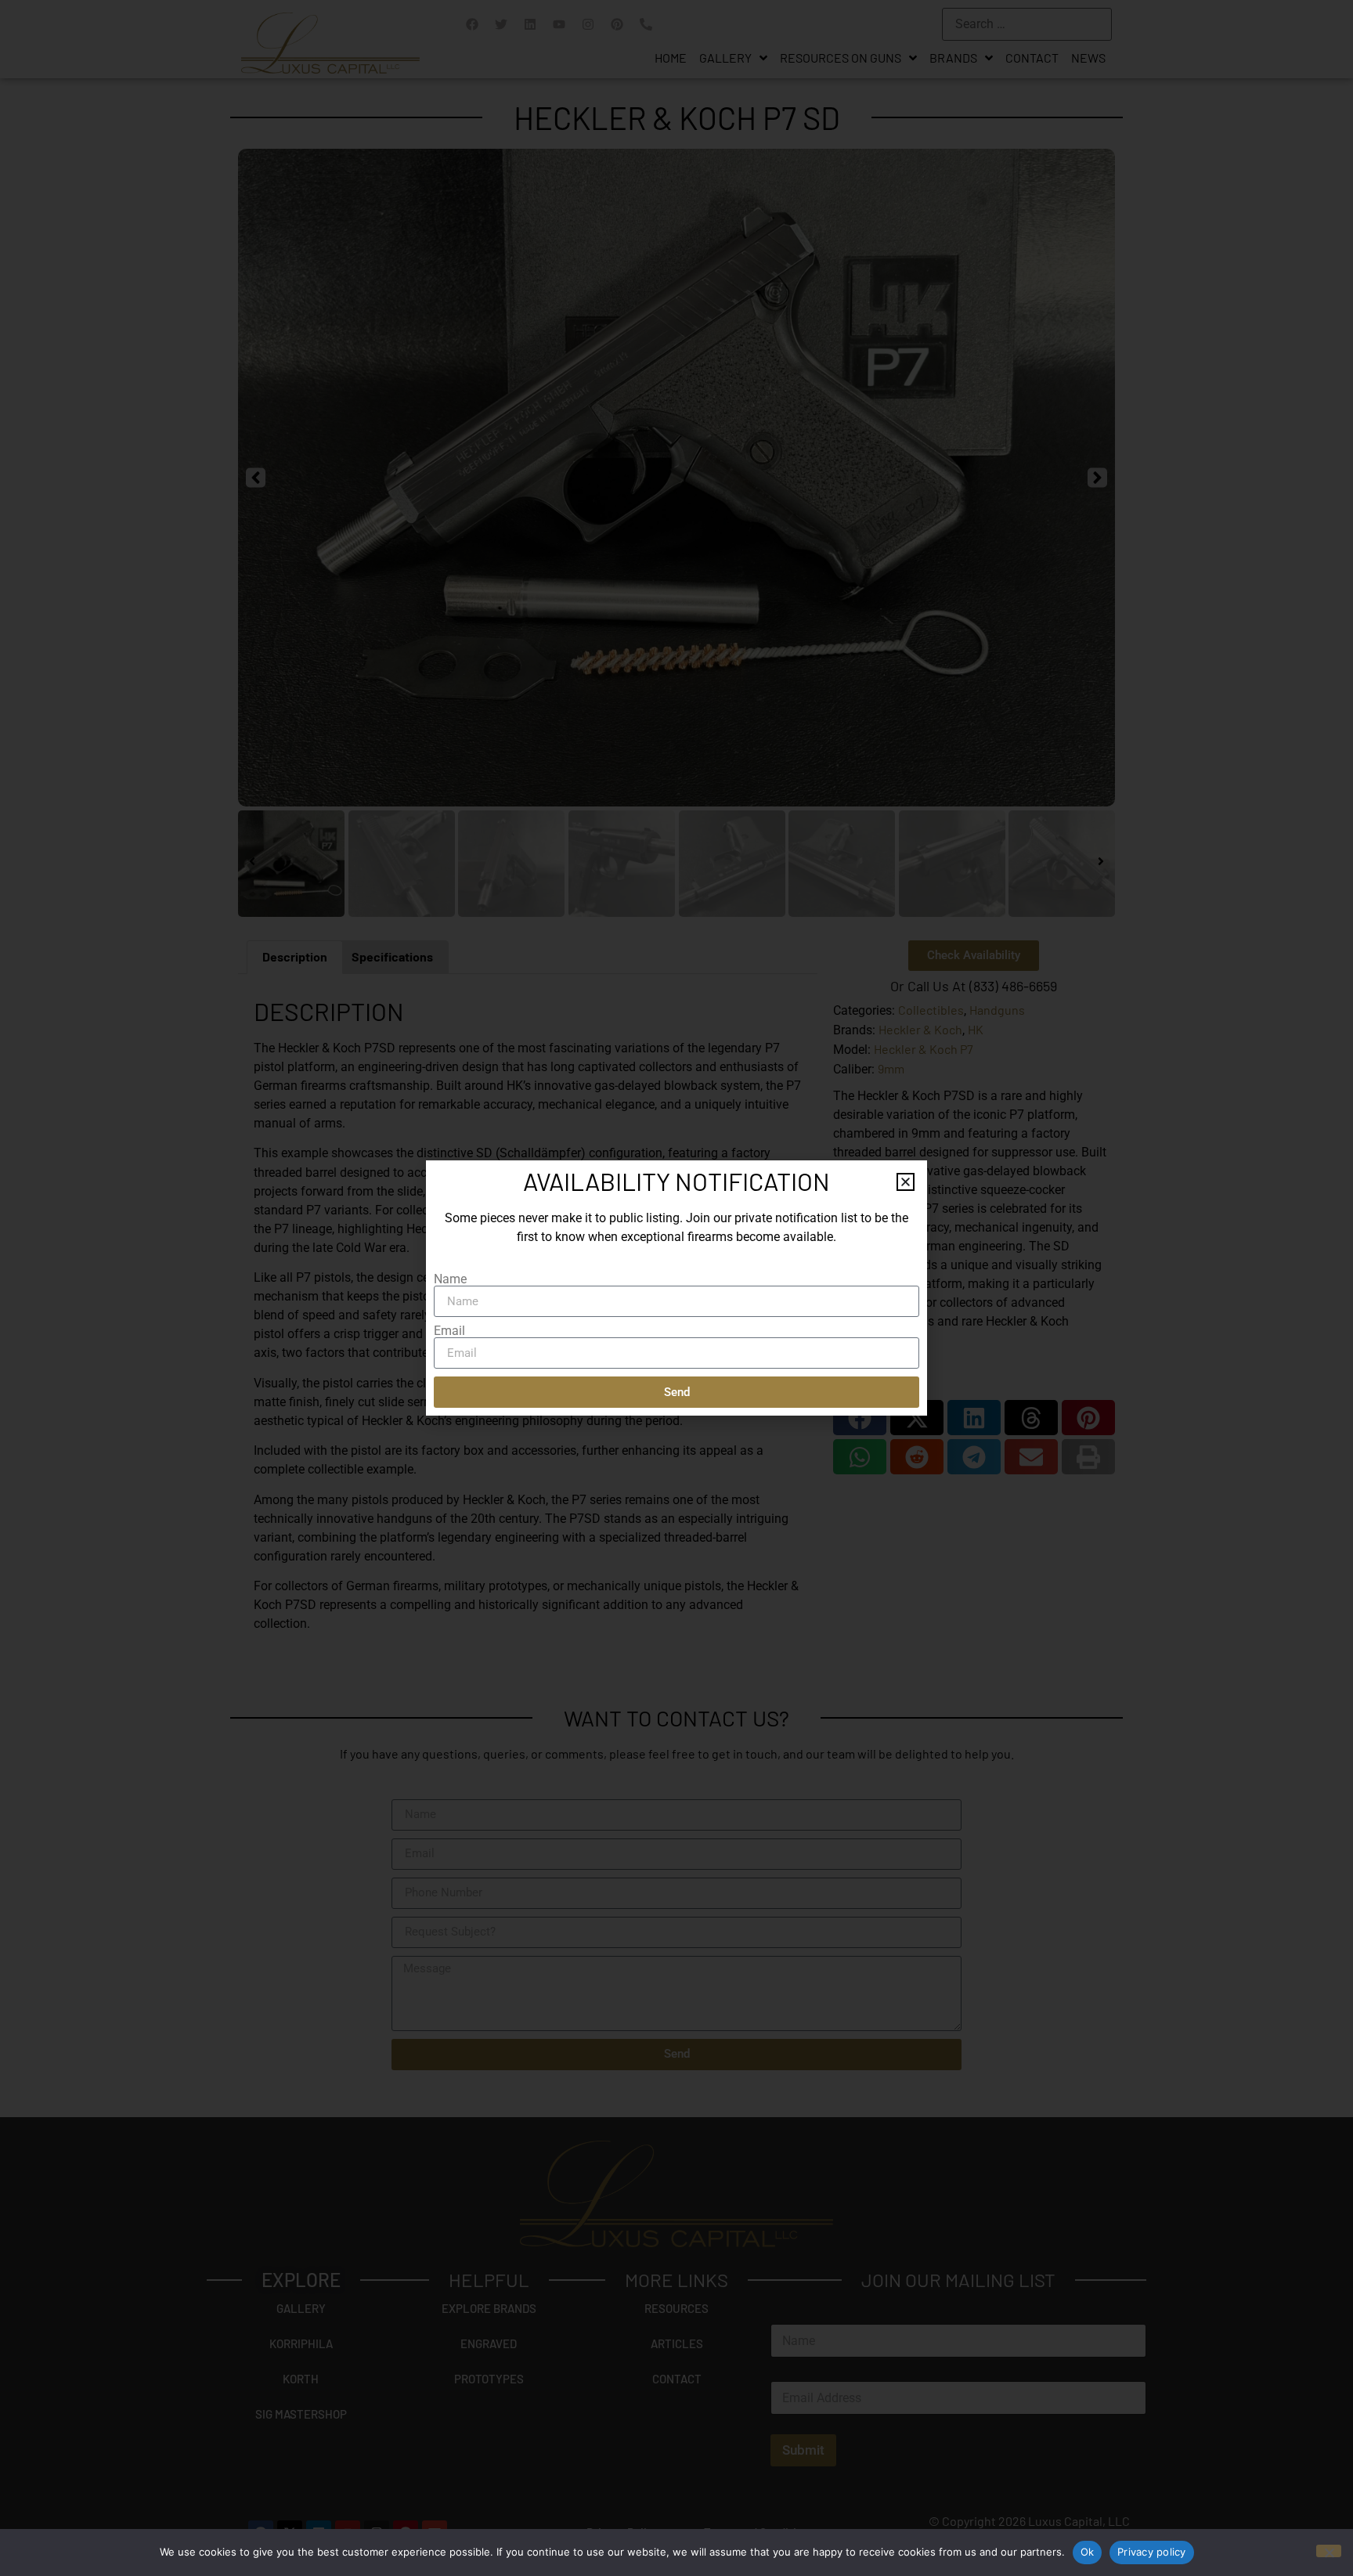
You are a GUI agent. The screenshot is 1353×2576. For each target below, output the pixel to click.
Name (450, 1279)
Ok (1088, 2552)
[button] (906, 1182)
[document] (676, 1288)
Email (449, 1331)
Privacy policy (1152, 2552)
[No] (1329, 2551)
